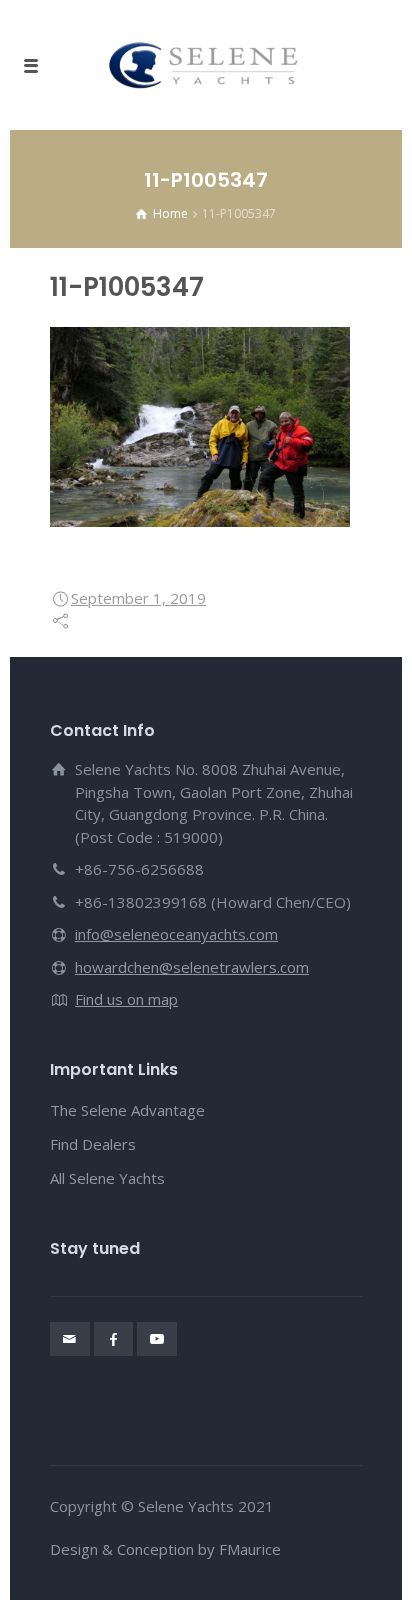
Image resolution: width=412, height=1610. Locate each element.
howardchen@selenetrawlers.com (192, 967)
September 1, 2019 (138, 598)
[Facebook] (114, 1339)
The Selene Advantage (127, 1110)
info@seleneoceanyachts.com (176, 934)
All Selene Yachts (107, 1178)
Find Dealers (93, 1144)
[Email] (70, 1339)
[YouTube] (157, 1339)
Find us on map (126, 999)
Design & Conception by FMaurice (165, 1549)
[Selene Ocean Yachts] (206, 65)
